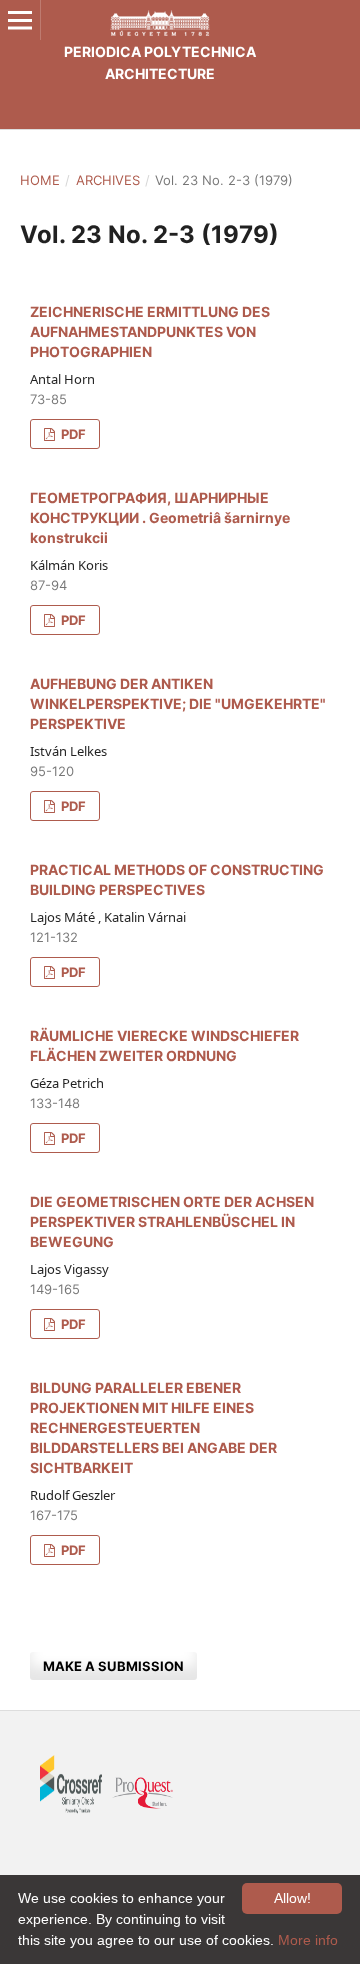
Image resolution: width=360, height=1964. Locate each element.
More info (308, 1940)
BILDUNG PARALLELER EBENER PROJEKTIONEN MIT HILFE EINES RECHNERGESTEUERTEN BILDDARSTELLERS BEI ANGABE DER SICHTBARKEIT (153, 1427)
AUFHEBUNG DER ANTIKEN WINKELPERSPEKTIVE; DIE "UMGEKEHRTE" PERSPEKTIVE (178, 703)
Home (40, 180)
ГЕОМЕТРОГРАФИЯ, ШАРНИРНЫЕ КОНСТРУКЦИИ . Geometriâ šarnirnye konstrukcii (160, 517)
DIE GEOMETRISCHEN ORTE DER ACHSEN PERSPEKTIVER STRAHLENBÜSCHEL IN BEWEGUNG (172, 1221)
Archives (108, 180)
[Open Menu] (20, 20)
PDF (72, 434)
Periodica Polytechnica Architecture (160, 62)
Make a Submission (113, 1666)
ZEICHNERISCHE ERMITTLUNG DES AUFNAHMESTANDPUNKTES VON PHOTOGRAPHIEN (150, 331)
